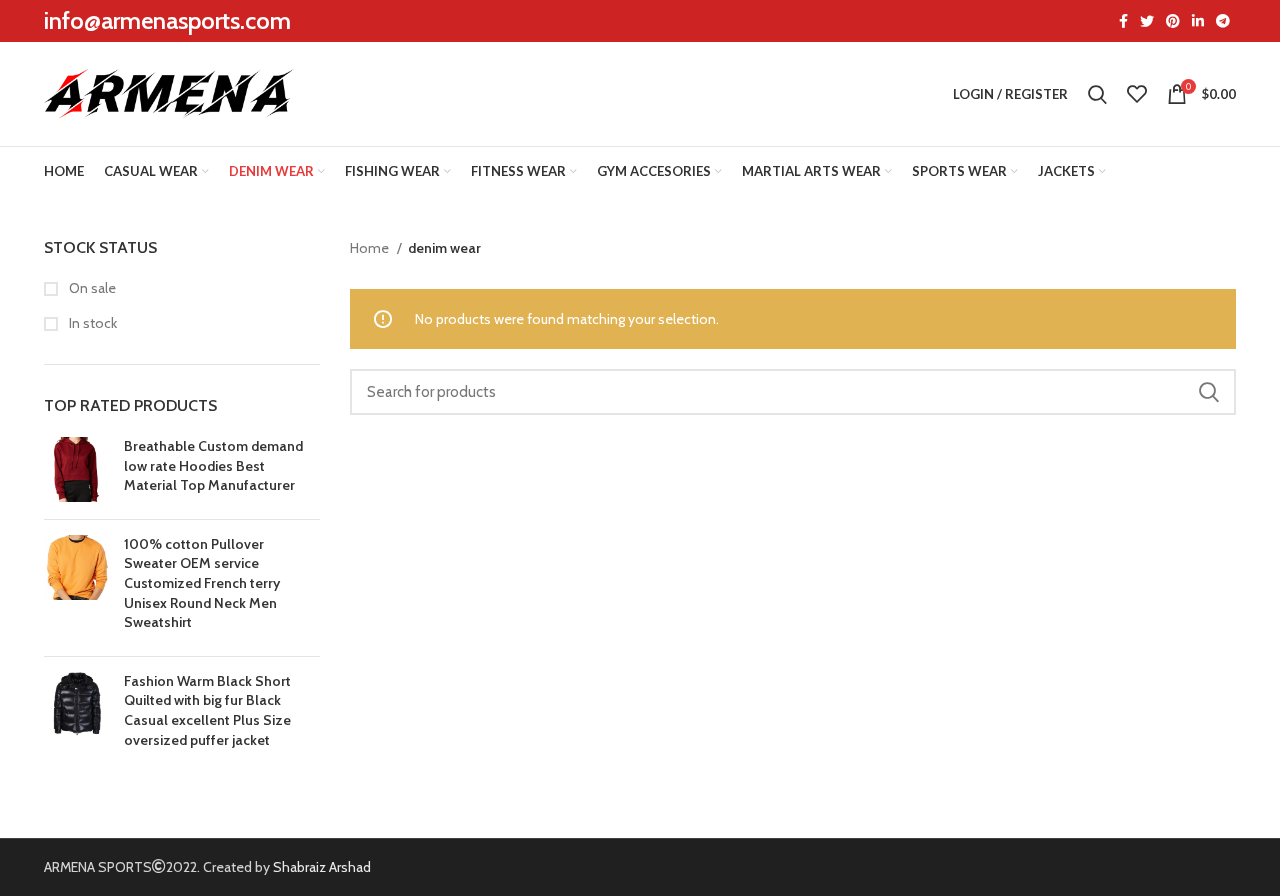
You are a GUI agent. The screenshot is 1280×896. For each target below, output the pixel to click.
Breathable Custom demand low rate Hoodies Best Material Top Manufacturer (213, 465)
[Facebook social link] (1123, 21)
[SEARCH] (1209, 392)
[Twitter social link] (1147, 21)
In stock (91, 323)
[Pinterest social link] (1173, 21)
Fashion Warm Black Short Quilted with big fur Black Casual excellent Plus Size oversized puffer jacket (207, 710)
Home (371, 248)
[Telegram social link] (1223, 21)
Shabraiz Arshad (322, 867)
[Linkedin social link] (1198, 21)
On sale (91, 288)
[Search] (1097, 94)
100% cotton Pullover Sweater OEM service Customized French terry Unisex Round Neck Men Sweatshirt (202, 583)
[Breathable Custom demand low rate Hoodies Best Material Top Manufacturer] (76, 470)
